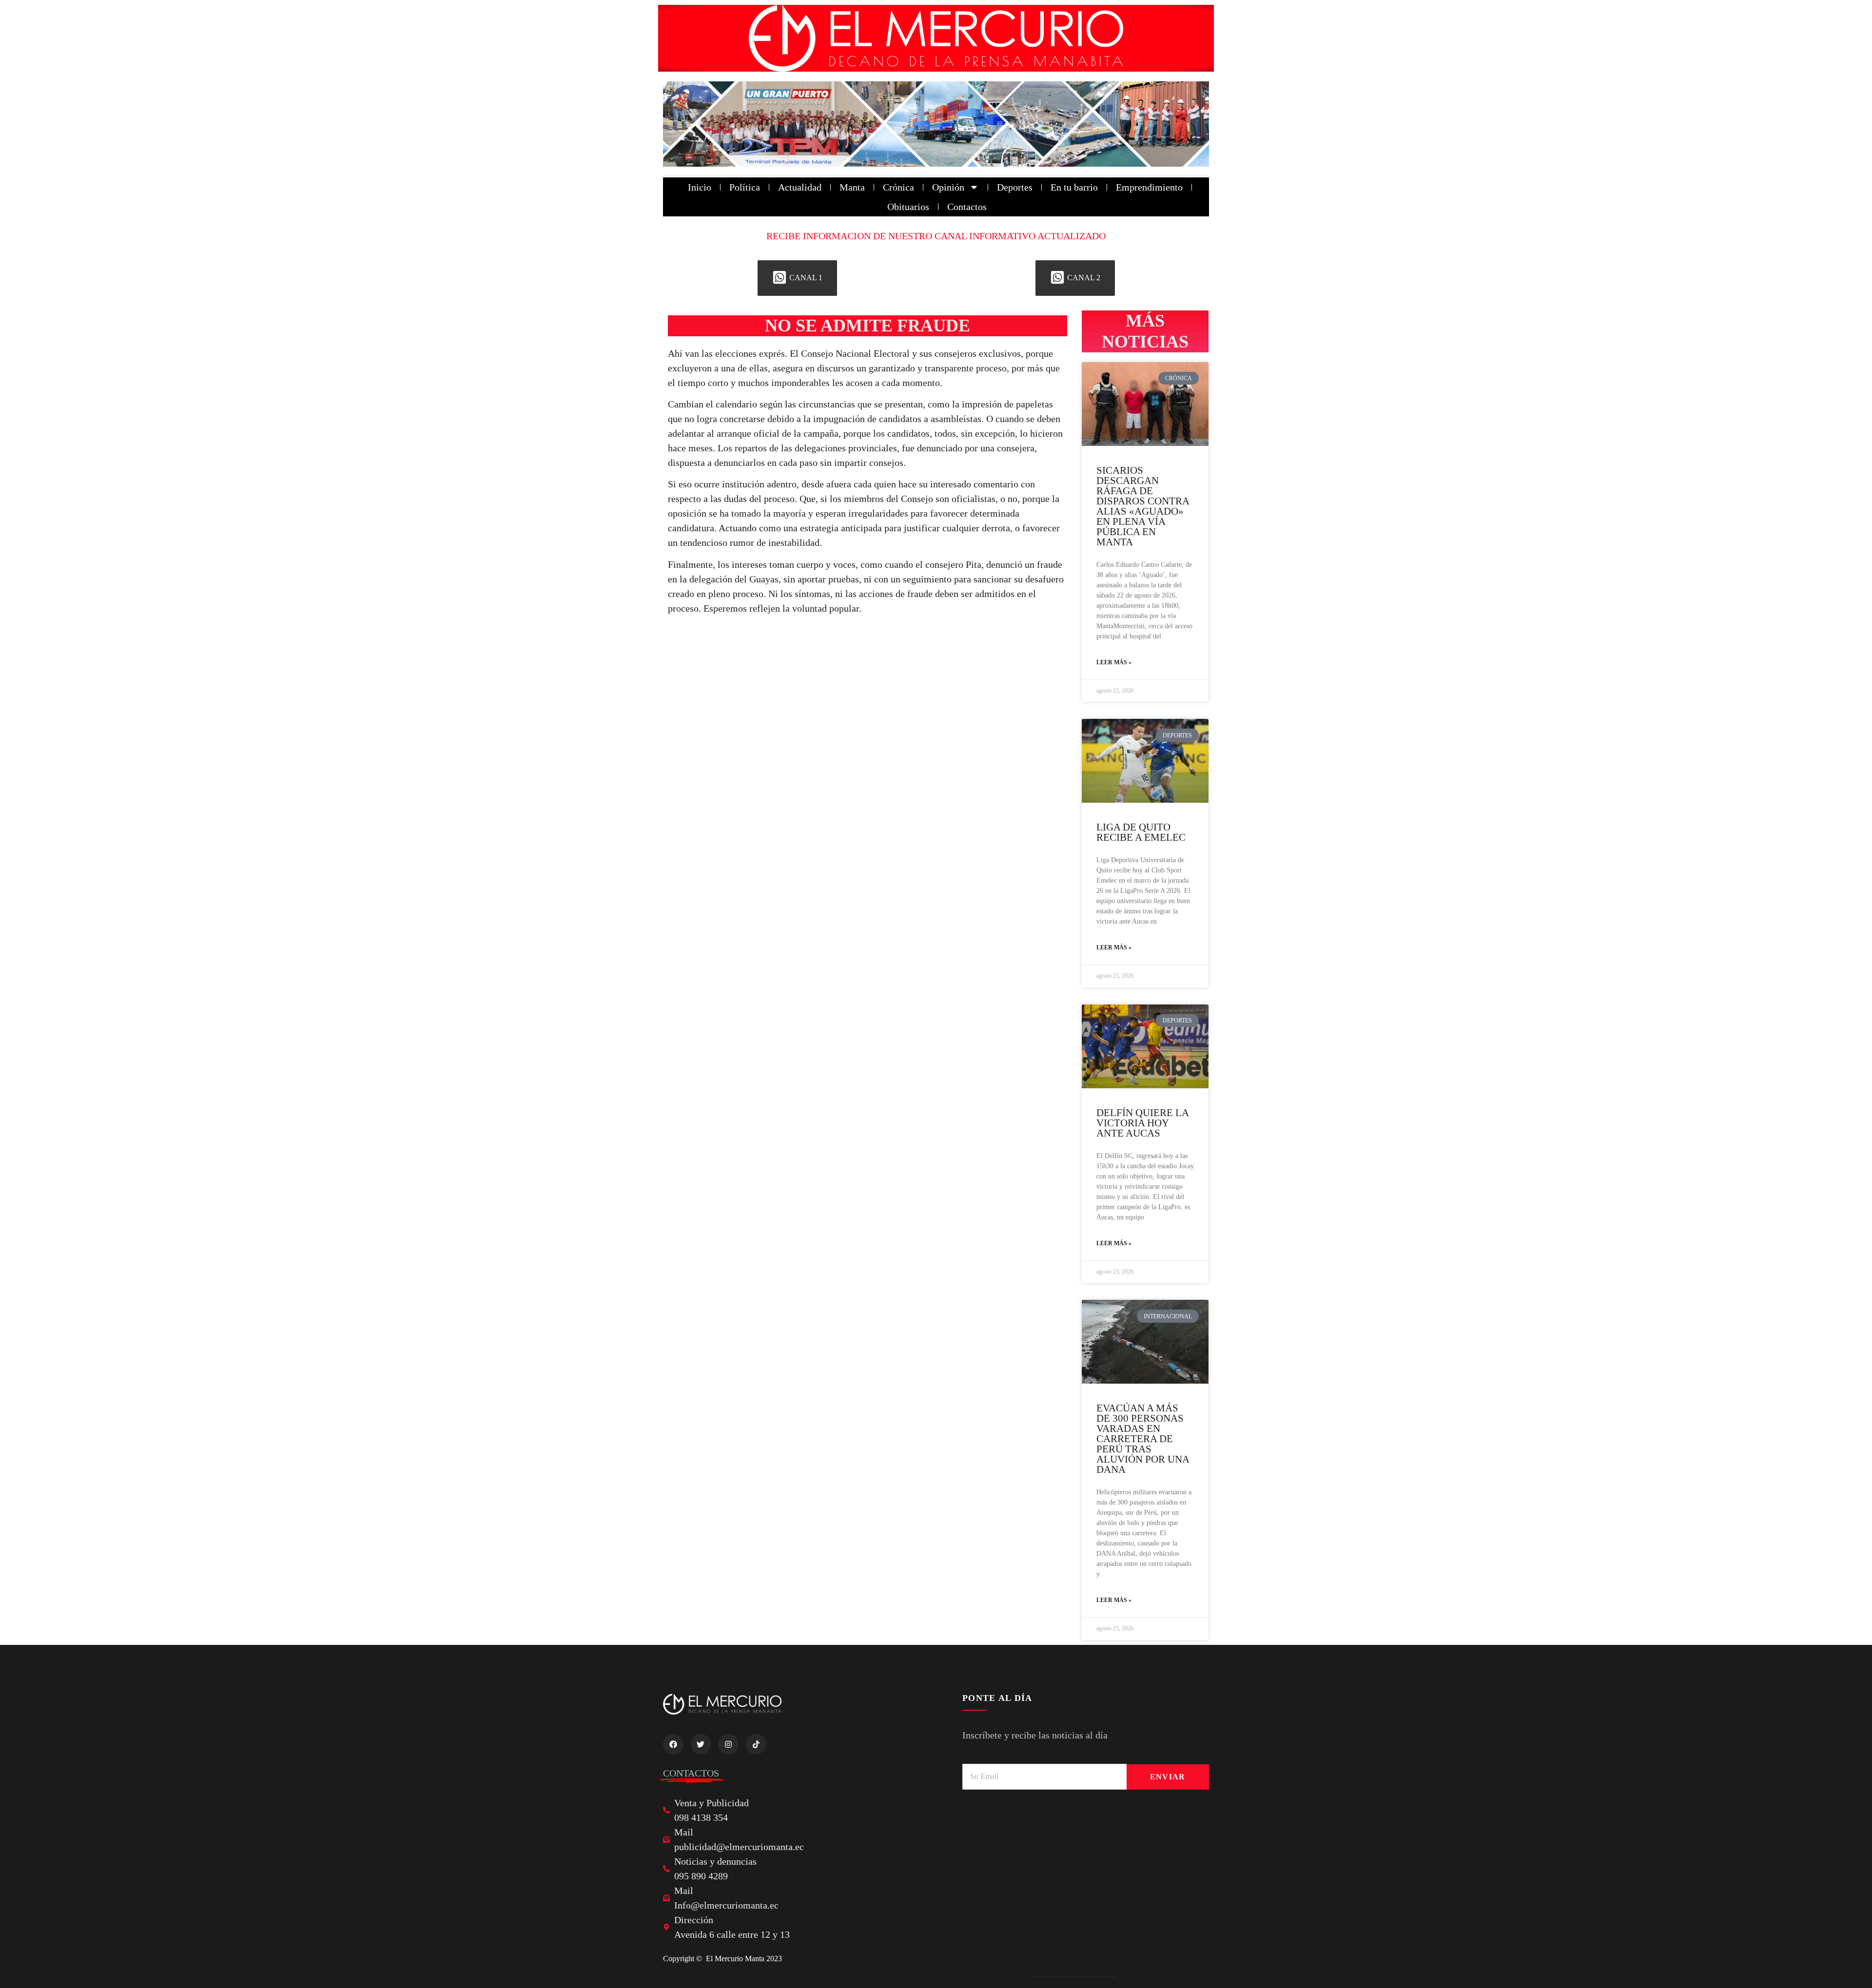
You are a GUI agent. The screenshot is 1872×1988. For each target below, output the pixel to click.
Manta (852, 187)
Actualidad (800, 187)
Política (745, 187)
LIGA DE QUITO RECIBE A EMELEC (1141, 832)
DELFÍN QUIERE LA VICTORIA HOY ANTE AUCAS (1142, 1123)
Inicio (700, 187)
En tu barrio (1074, 187)
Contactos (967, 207)
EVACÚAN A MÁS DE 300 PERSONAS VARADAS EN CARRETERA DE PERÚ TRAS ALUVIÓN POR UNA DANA (1143, 1439)
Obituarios (908, 207)
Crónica (898, 187)
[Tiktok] (756, 1744)
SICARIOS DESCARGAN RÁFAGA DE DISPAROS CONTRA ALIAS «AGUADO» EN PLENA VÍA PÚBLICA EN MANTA (1143, 506)
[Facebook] (673, 1744)
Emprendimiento (1149, 187)
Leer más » (1114, 662)
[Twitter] (701, 1744)
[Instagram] (728, 1744)
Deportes (1015, 187)
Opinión (948, 187)
